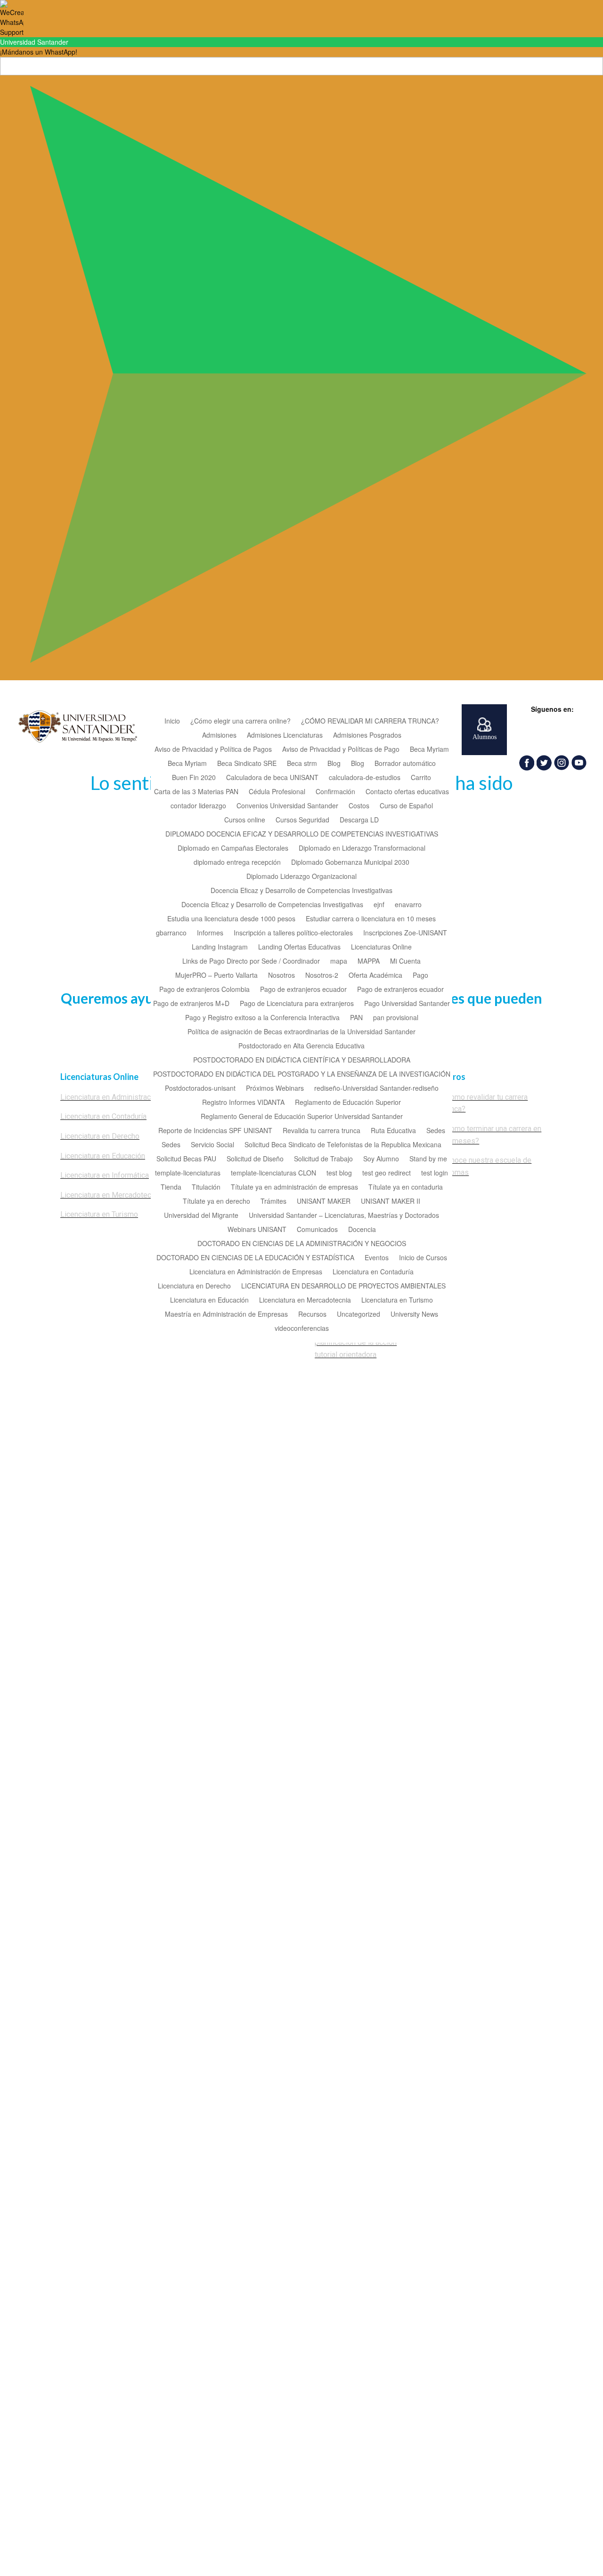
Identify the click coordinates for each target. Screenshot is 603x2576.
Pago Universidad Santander (407, 1004)
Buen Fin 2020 (194, 778)
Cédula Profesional (277, 792)
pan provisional (396, 1018)
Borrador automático (405, 764)
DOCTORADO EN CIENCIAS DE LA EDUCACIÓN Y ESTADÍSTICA (255, 1258)
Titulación (206, 1187)
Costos (359, 806)
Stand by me (428, 1159)
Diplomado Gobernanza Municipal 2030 (350, 863)
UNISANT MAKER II (391, 1202)
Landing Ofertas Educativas (299, 947)
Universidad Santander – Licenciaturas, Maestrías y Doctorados (344, 1216)
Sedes (436, 1131)
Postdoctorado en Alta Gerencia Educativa (301, 1046)
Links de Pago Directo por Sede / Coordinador (251, 962)
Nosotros (281, 976)
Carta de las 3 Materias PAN (196, 792)
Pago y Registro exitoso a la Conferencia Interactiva (262, 1018)
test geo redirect (387, 1173)
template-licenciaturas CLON (273, 1173)
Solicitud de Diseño (255, 1159)
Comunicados (317, 1230)
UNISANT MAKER (324, 1202)
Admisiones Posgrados (367, 736)
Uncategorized (359, 1315)
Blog (334, 764)
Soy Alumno (381, 1159)
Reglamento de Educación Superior (348, 1103)
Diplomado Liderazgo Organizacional (301, 877)
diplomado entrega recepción (237, 863)
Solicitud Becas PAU (186, 1159)
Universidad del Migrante (201, 1216)
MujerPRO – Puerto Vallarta (216, 976)
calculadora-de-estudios (365, 778)
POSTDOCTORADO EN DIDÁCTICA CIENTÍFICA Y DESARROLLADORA (302, 1060)
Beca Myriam (429, 750)
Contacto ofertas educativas (407, 792)
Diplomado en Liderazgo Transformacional (362, 849)
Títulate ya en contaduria (406, 1187)
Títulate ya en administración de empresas (294, 1187)
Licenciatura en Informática (105, 1175)
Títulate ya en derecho (216, 1202)
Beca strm (302, 764)
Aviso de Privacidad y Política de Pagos (213, 750)
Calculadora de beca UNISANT (272, 778)
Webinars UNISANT (257, 1230)
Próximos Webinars (275, 1089)
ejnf (379, 905)
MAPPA (369, 962)
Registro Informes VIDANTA (243, 1103)
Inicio (172, 721)
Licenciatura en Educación (209, 1300)
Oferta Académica (375, 976)
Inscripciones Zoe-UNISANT (405, 933)
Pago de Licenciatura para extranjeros (297, 1004)
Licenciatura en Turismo (397, 1300)
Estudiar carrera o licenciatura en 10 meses (371, 919)
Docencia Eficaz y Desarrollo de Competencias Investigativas (301, 891)
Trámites (273, 1202)
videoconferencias (302, 1329)
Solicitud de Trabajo (323, 1159)
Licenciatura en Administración (110, 1097)
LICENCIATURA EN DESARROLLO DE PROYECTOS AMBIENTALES (343, 1286)
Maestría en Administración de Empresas (226, 1315)
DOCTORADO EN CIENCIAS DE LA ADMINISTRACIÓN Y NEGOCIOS (302, 1244)
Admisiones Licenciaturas (285, 736)
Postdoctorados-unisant (200, 1089)
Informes (210, 933)
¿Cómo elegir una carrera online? (240, 721)
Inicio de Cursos (423, 1258)
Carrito (421, 778)
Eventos (377, 1258)
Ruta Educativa (393, 1131)
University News (414, 1315)
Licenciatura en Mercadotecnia (305, 1300)
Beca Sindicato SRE (247, 764)
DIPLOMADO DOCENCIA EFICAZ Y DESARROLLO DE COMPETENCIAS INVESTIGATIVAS (302, 834)
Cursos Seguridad (302, 820)
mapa (339, 962)
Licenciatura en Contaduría (373, 1272)
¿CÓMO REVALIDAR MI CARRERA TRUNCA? (370, 721)
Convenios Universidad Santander (287, 806)
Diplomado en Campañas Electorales (233, 849)
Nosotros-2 (322, 976)
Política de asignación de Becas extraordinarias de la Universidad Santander (301, 1032)
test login (435, 1173)
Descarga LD (359, 820)
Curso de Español (406, 806)
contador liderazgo (198, 806)
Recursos (312, 1315)
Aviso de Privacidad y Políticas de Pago (341, 750)
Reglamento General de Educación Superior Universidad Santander (302, 1117)
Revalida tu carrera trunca (322, 1131)
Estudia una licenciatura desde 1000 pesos (231, 919)
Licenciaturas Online (381, 947)
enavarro (408, 905)
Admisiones (219, 736)
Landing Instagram (220, 947)
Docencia (362, 1230)
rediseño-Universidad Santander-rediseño (376, 1089)
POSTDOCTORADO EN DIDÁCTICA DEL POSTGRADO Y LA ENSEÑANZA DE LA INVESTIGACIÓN (302, 1075)
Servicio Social (212, 1145)
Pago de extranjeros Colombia (204, 990)
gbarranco (171, 933)
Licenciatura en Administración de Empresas (256, 1272)
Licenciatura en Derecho (194, 1286)
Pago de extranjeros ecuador (303, 990)
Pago (420, 976)
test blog (339, 1173)
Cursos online (245, 820)
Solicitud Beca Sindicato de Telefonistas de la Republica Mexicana (343, 1145)
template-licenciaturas (188, 1173)
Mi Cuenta (405, 962)
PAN (356, 1018)
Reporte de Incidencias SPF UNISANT (215, 1131)
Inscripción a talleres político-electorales (293, 933)
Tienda (171, 1187)
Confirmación (335, 792)
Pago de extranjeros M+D (191, 1004)
